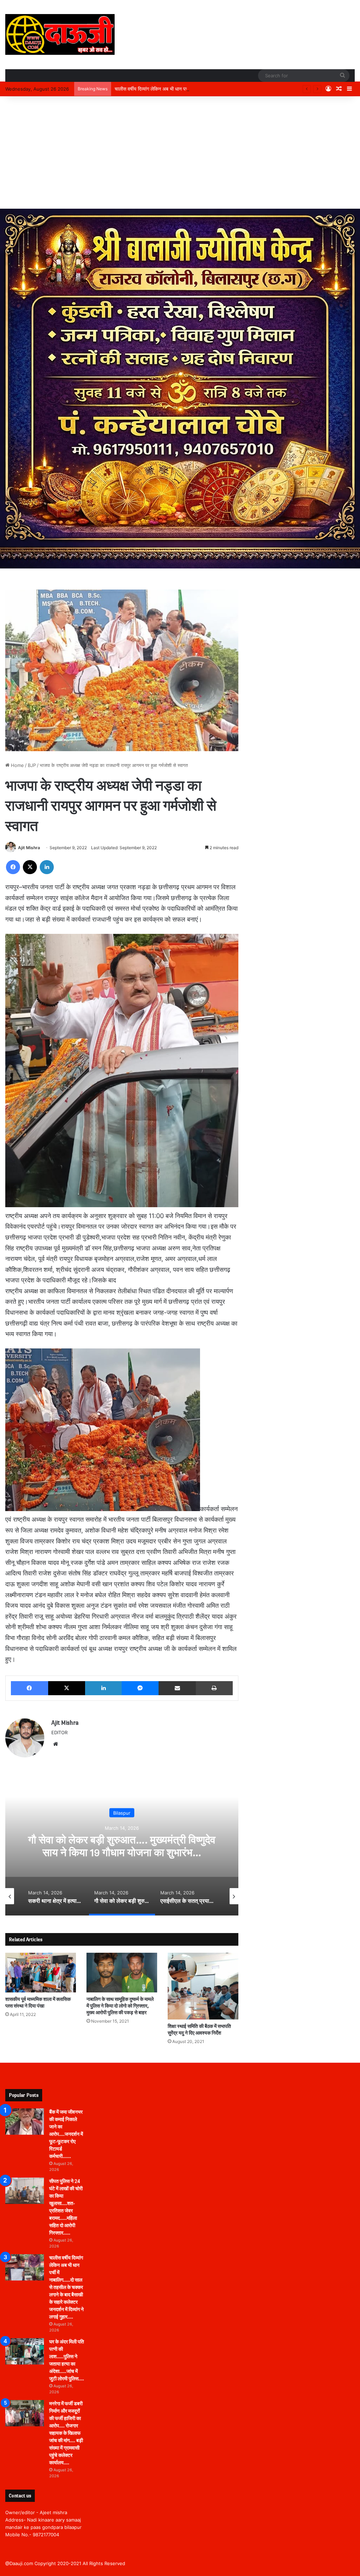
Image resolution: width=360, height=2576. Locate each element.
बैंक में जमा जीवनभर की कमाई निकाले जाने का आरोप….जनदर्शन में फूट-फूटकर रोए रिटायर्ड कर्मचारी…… (66, 2134)
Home (17, 765)
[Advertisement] (180, 152)
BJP (32, 765)
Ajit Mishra (29, 848)
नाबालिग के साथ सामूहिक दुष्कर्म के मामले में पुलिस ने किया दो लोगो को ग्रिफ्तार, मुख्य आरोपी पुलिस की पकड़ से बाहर (120, 2006)
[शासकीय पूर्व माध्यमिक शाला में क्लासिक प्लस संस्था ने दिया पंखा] (41, 1973)
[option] (235, 1845)
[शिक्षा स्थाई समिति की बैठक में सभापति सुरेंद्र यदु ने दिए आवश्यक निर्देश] (203, 1986)
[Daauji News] (60, 34)
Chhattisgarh (235, 1813)
